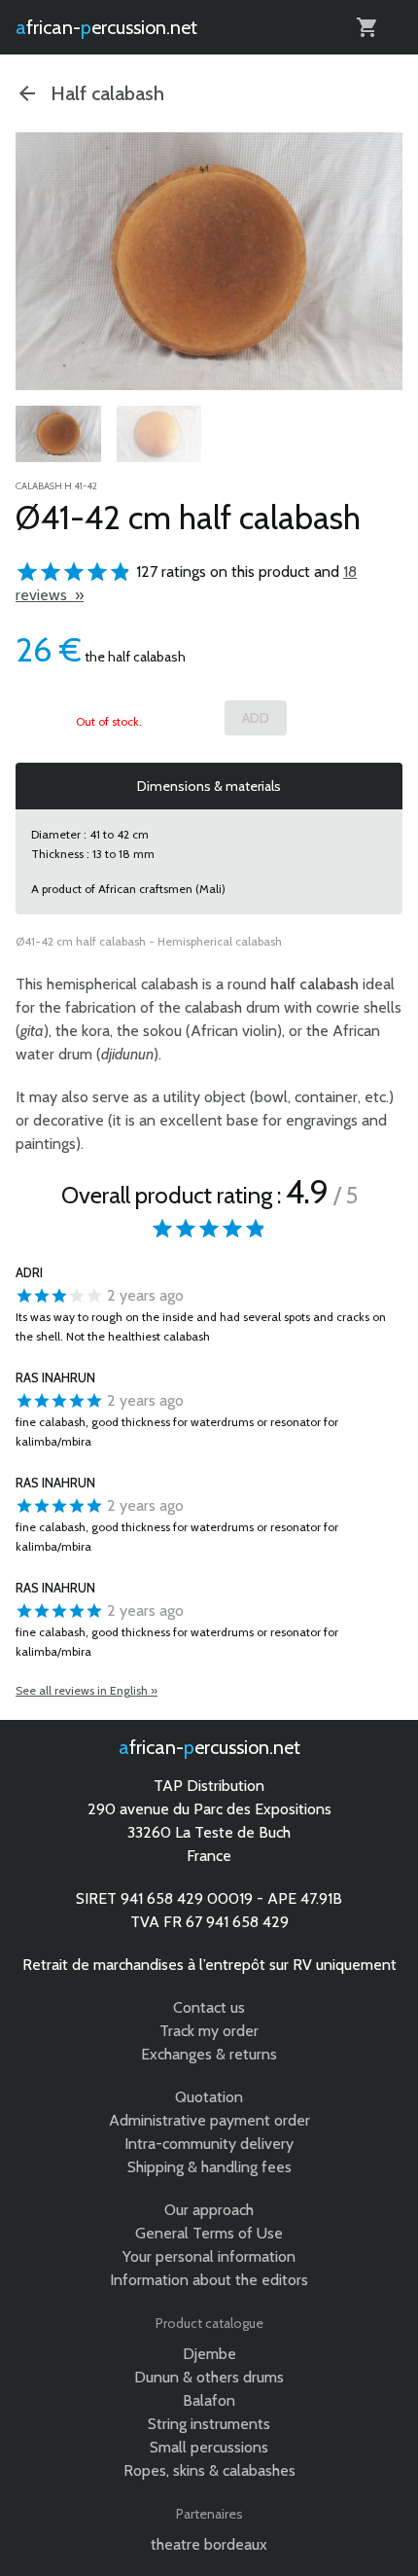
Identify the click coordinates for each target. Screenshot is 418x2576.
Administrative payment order (209, 2120)
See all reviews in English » (87, 1690)
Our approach (209, 2210)
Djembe (209, 2354)
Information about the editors (209, 2280)
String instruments (209, 2424)
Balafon (209, 2400)
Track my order (209, 2031)
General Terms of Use (209, 2233)
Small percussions (209, 2447)
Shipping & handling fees (209, 2167)
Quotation (209, 2097)
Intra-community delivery (209, 2144)
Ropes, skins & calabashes (209, 2470)
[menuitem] (58, 434)
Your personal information (209, 2256)
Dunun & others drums (209, 2377)
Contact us (209, 2007)
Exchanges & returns (209, 2054)
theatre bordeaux (209, 2544)
